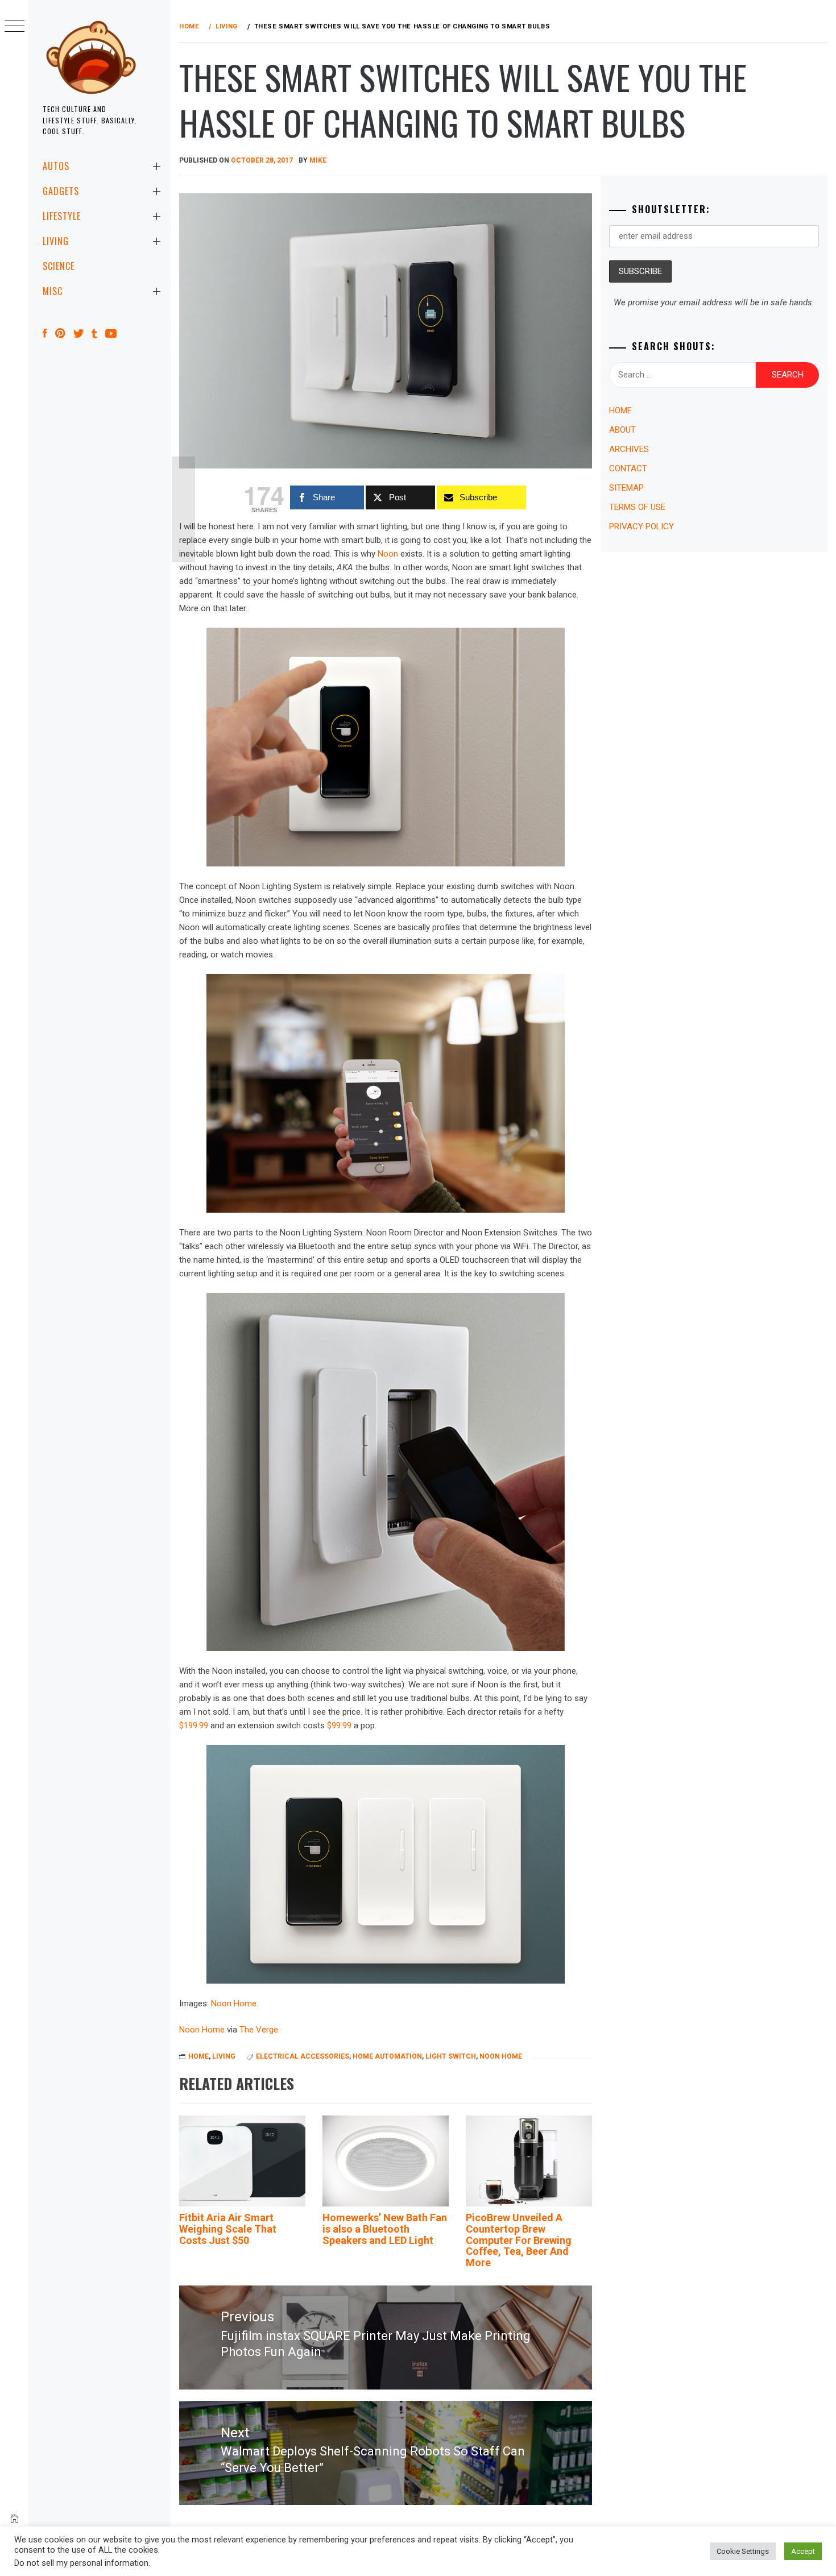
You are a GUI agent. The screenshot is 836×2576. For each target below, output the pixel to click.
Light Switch (451, 2056)
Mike (318, 160)
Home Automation (387, 2056)
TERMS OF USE (637, 507)
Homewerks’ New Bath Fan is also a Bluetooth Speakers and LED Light (385, 2229)
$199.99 (194, 1725)
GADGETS (61, 191)
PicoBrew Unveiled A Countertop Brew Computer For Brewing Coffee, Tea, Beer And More (519, 2240)
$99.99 (339, 1725)
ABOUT (622, 430)
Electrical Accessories (303, 2056)
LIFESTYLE (62, 216)
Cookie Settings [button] (743, 2551)
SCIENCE (59, 266)
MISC (53, 291)
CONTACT (628, 468)
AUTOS (56, 166)
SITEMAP (626, 488)
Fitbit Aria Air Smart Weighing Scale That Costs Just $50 (228, 2229)
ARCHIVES (629, 449)
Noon (388, 554)
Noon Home (234, 2003)
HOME (198, 2056)
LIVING (56, 241)
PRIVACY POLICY (642, 526)
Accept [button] (803, 2551)
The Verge (259, 2030)
